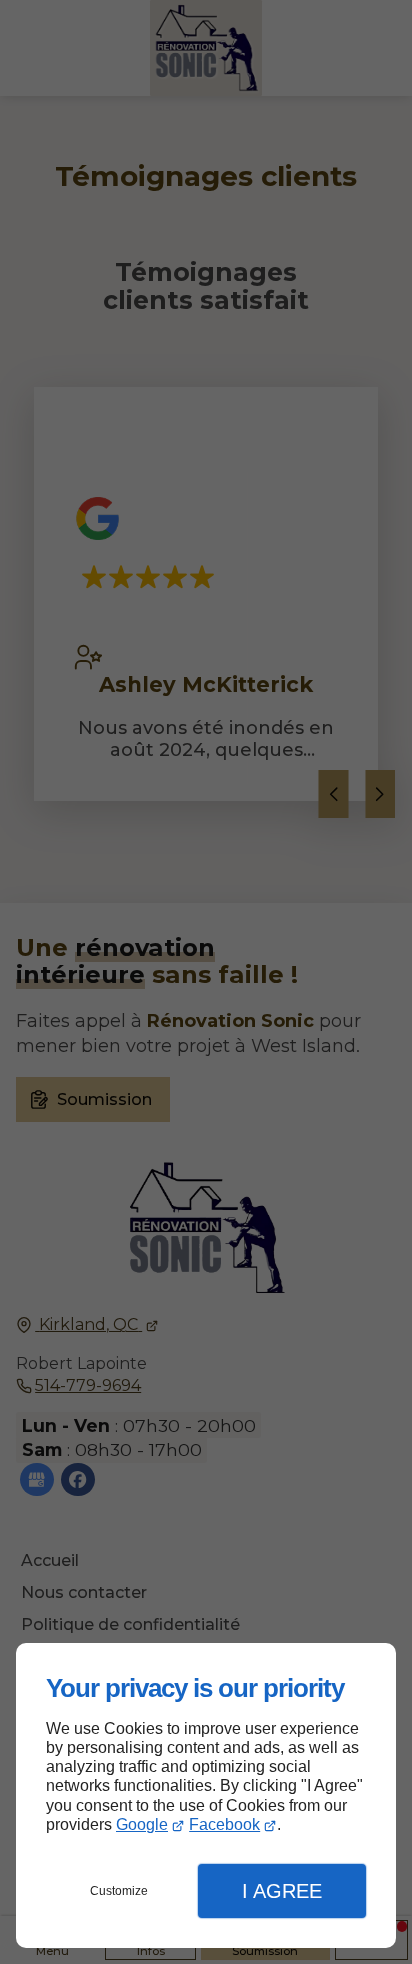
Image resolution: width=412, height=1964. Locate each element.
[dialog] (206, 1795)
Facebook (224, 1824)
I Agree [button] (282, 1891)
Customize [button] (119, 1891)
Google (142, 1824)
